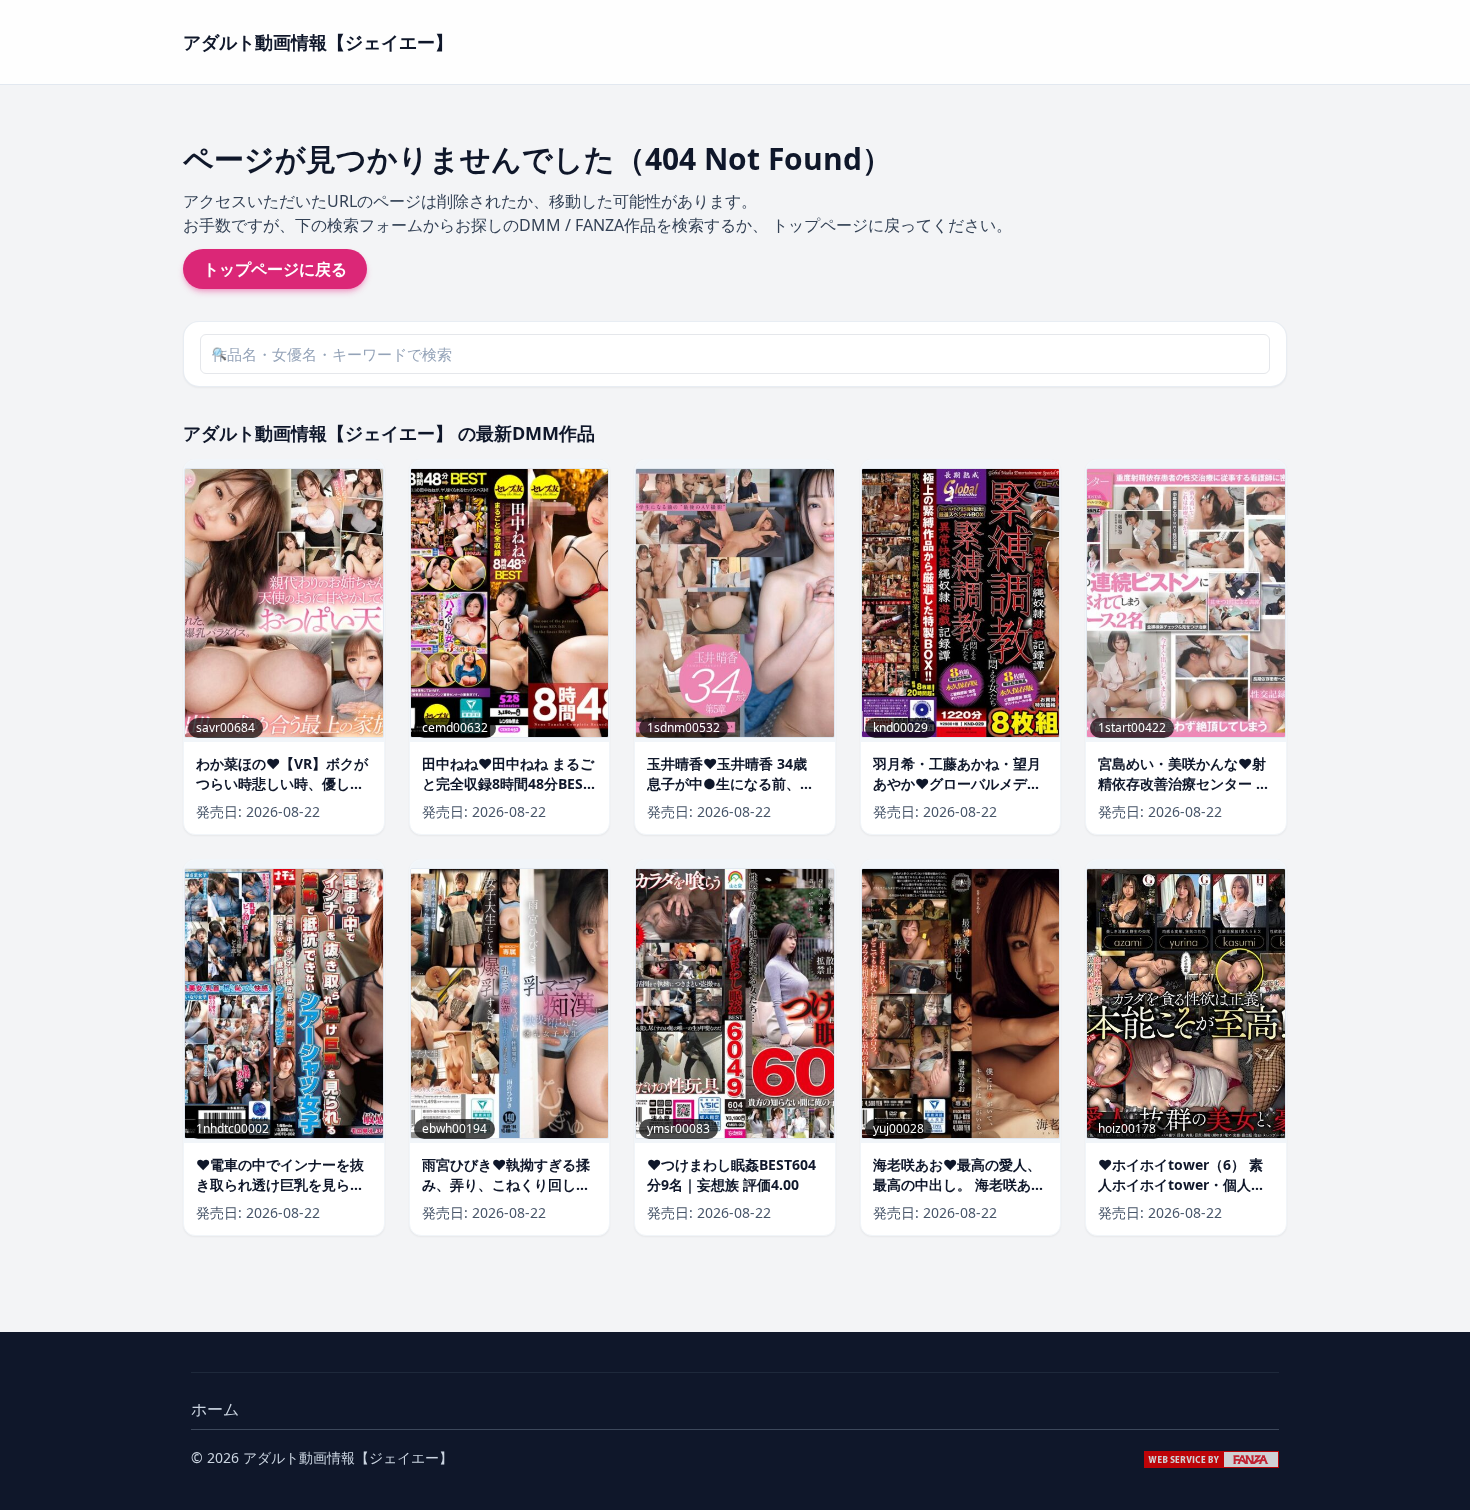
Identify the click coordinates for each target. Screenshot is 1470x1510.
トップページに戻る (275, 269)
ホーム (215, 1409)
